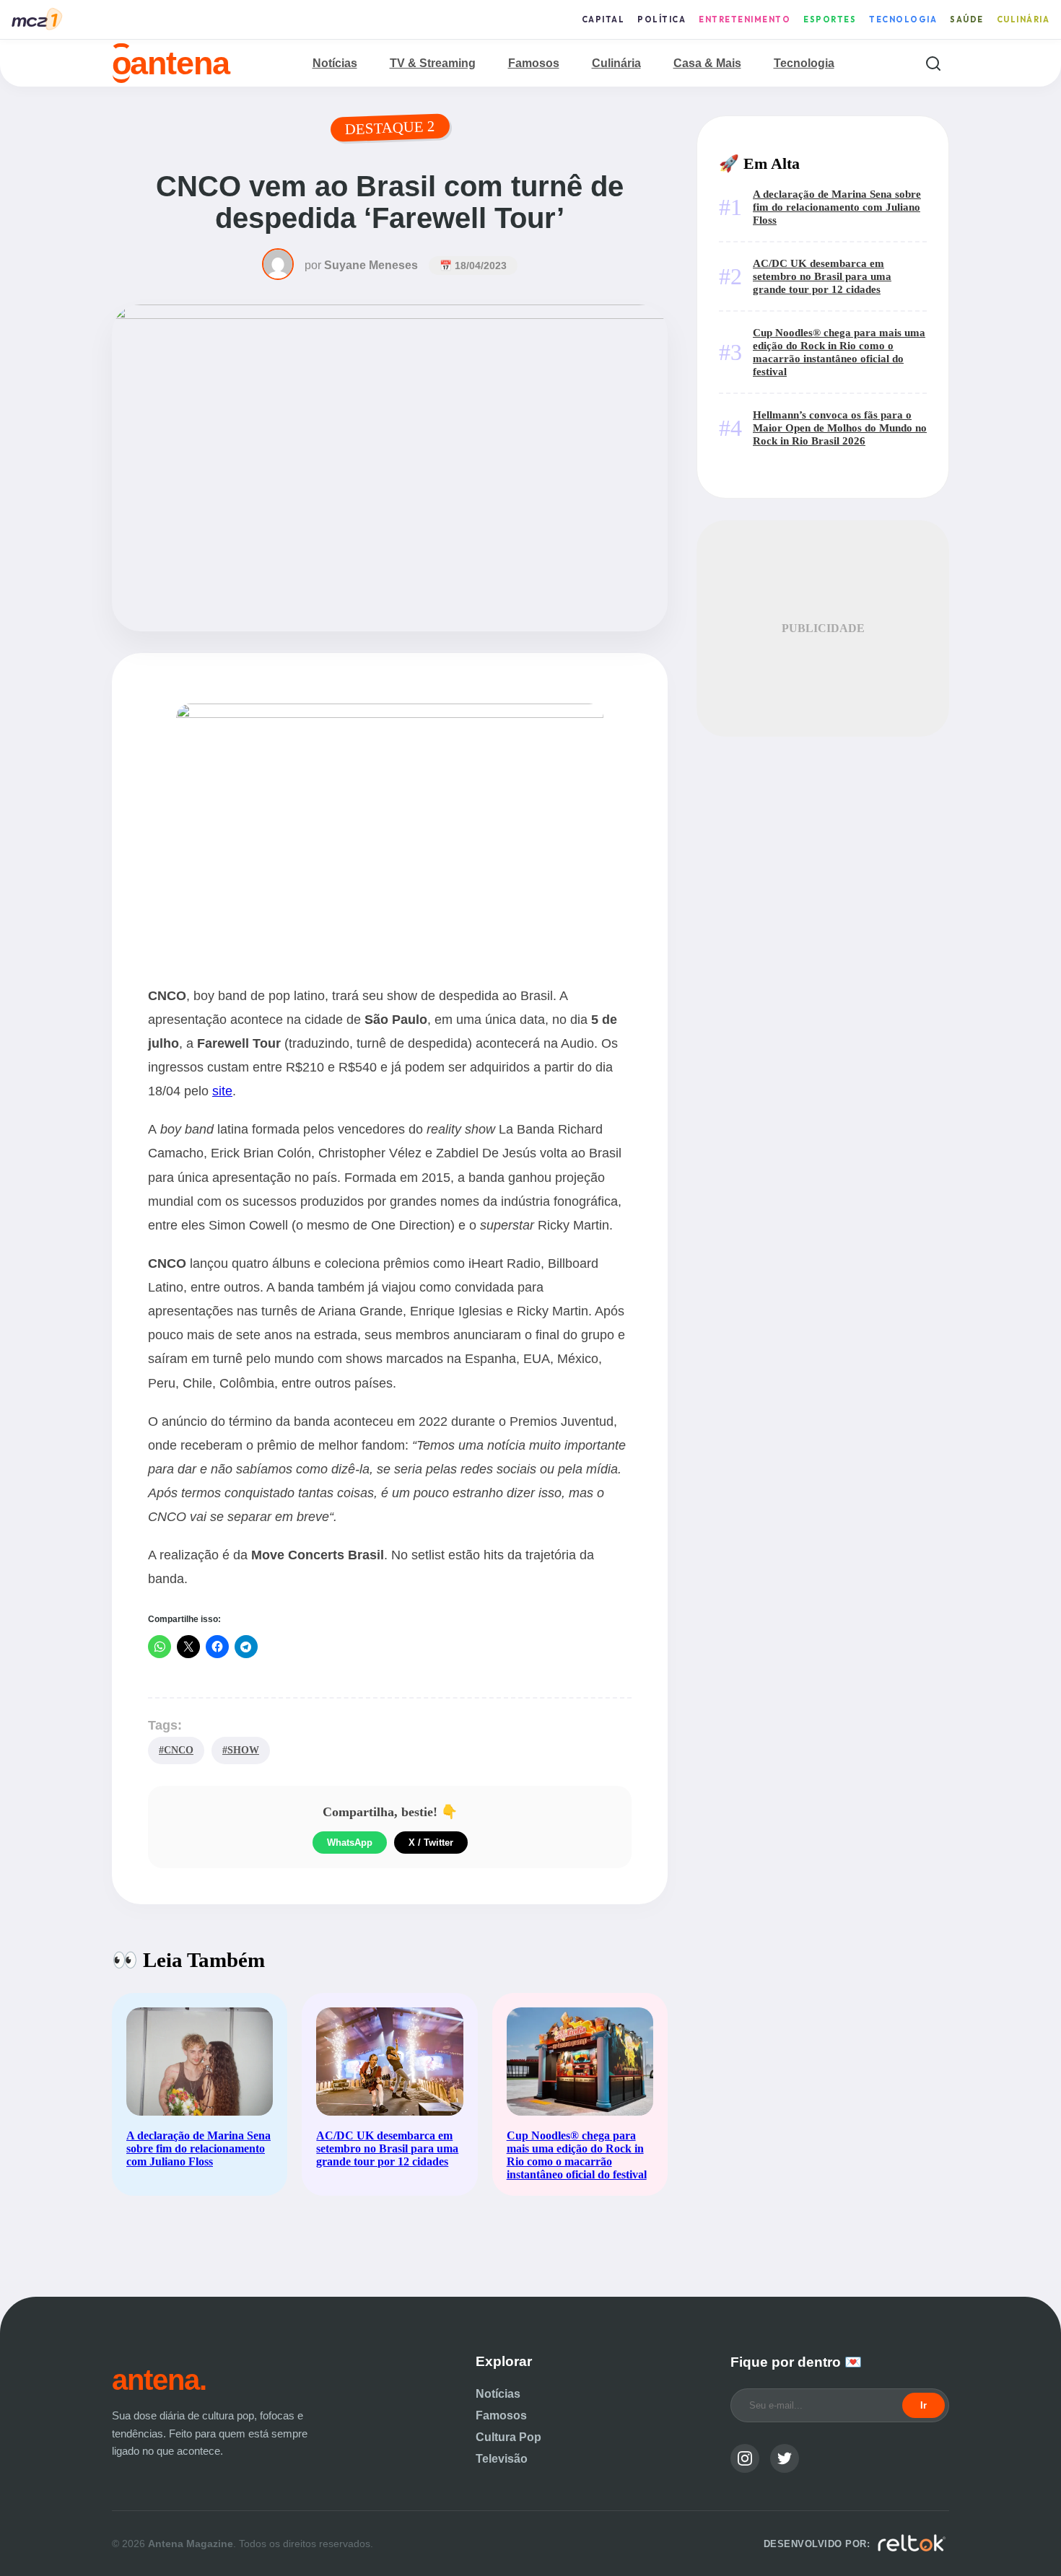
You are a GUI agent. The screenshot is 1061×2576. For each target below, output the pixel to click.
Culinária (1023, 19)
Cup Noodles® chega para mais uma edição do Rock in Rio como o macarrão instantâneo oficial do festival (839, 352)
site (222, 1091)
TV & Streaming (433, 63)
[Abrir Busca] (933, 63)
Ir (924, 2405)
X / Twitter (431, 1843)
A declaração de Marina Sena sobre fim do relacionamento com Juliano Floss (837, 207)
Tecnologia (903, 19)
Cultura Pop (508, 2437)
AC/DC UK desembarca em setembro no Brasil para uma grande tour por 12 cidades (822, 276)
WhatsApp (350, 1843)
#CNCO (176, 1750)
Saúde (967, 19)
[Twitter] (785, 2458)
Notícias (335, 63)
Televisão (502, 2459)
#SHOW (241, 1750)
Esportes (830, 19)
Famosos (534, 63)
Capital (603, 19)
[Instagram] (745, 2458)
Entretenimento (745, 19)
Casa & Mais (707, 63)
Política (662, 19)
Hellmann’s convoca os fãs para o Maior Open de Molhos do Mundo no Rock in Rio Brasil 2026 (840, 428)
